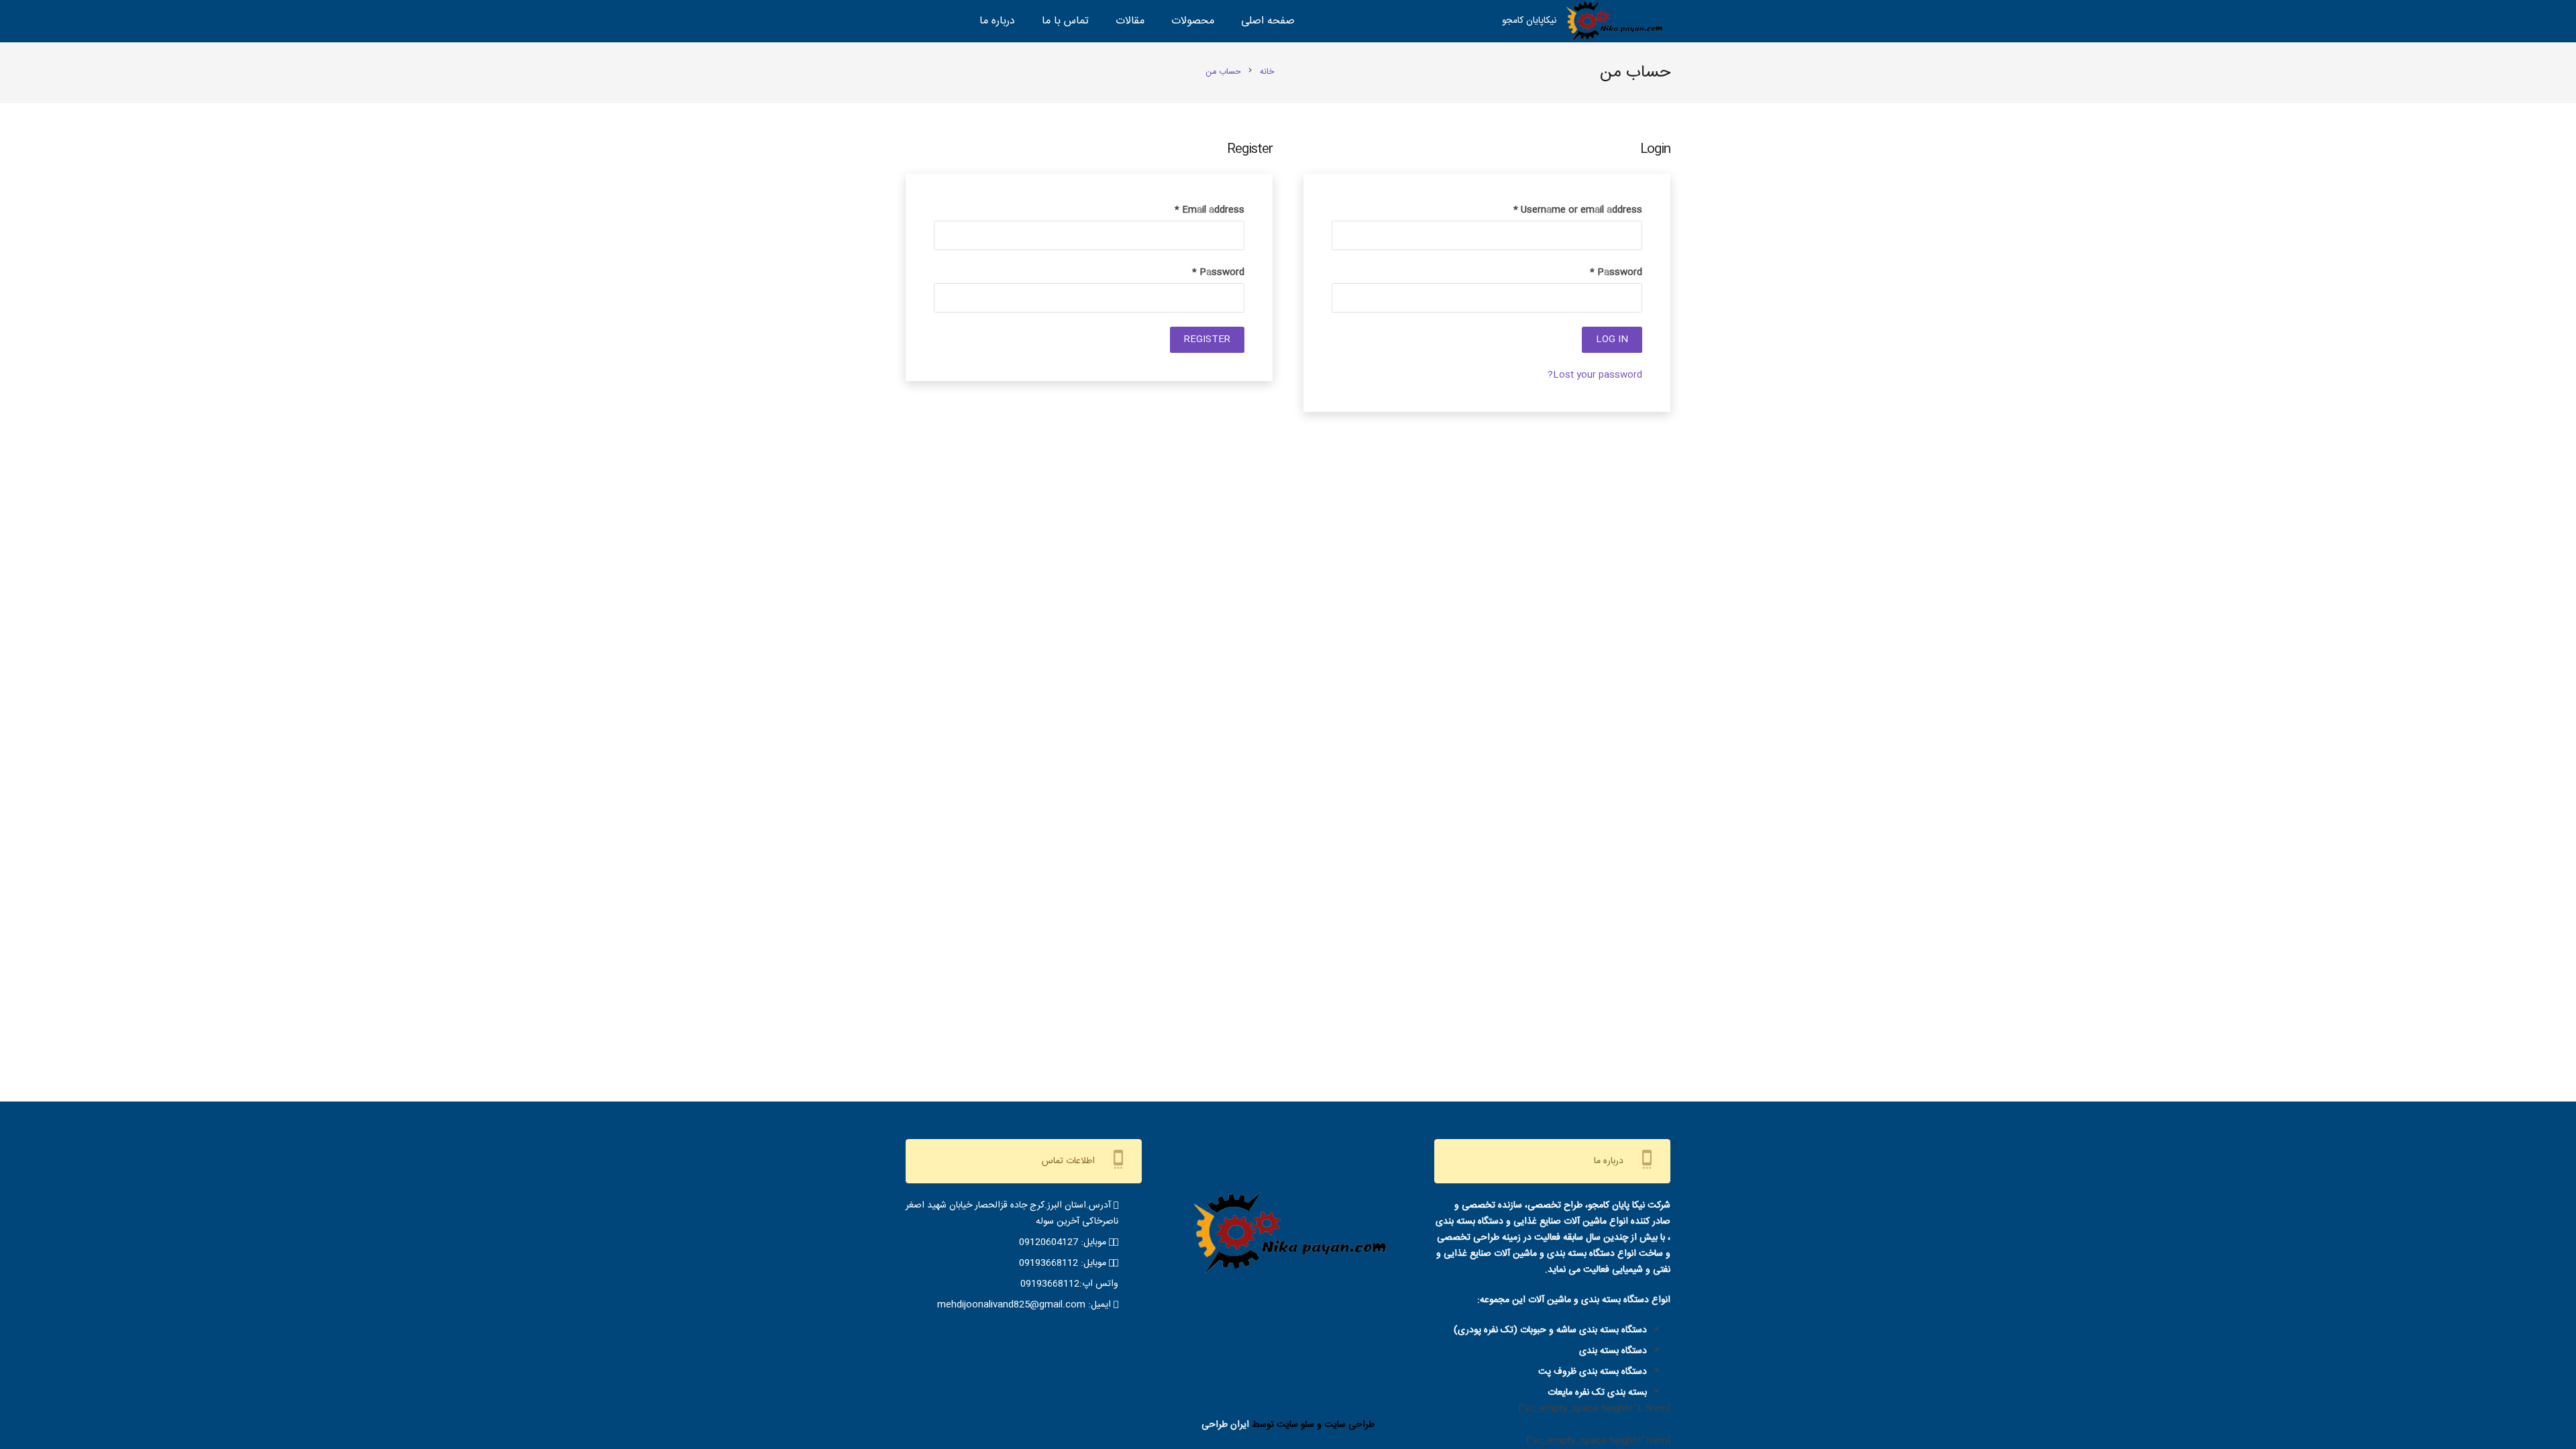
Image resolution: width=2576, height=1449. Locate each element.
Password (1616, 272)
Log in (1612, 339)
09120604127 (1049, 1242)
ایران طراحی (1225, 1425)
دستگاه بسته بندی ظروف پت (1593, 1372)
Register (1207, 339)
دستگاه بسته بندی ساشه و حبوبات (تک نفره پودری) (1550, 1330)
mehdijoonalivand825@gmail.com (1011, 1305)
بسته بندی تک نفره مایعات (1597, 1393)
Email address (1210, 210)
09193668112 (1049, 1263)
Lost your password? (1595, 375)
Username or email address (1578, 210)
